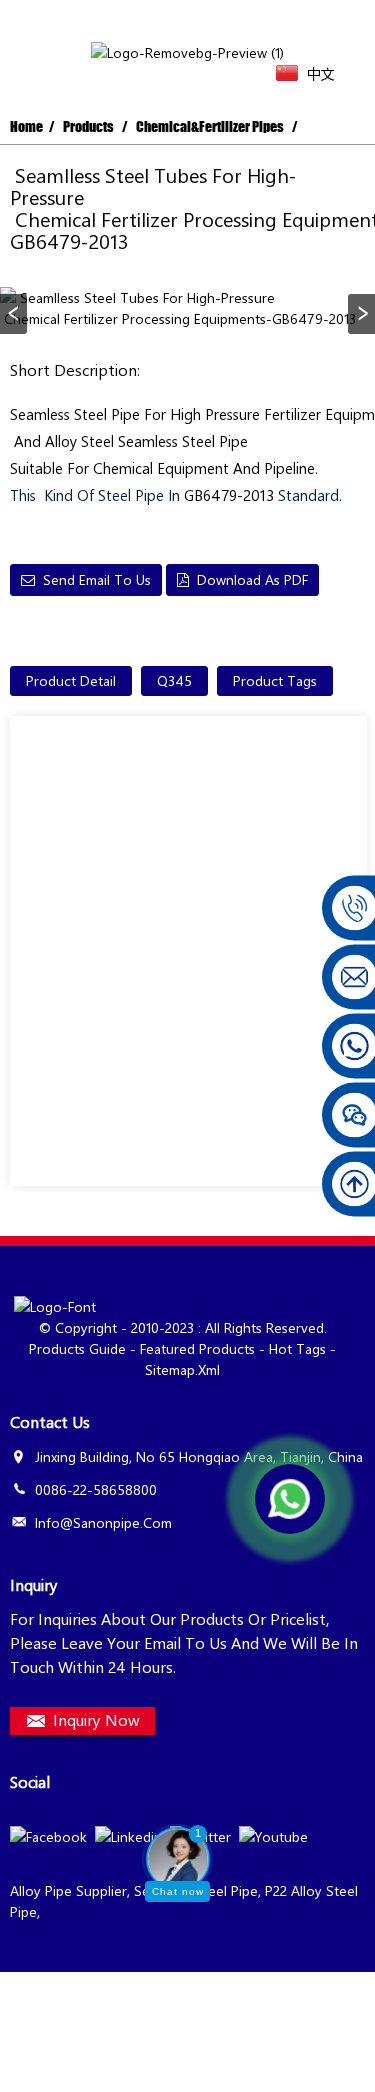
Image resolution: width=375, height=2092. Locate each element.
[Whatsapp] (290, 1499)
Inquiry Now (96, 1719)
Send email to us (97, 579)
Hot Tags (297, 1348)
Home (26, 126)
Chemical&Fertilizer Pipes (210, 126)
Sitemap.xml (182, 1369)
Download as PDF (252, 579)
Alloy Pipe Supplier (68, 1890)
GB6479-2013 (229, 495)
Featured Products (197, 1348)
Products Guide (77, 1348)
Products (88, 126)
